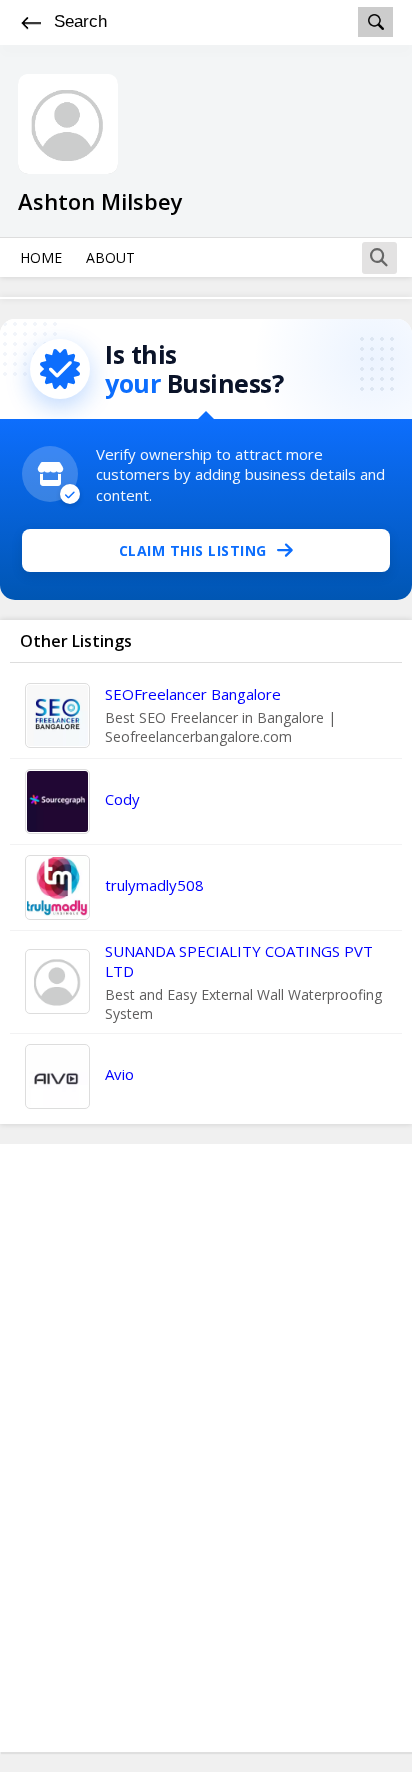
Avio (119, 1074)
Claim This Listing (193, 550)
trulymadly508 (154, 885)
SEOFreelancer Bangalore (193, 694)
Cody (122, 799)
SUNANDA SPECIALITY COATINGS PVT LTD (239, 961)
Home (41, 257)
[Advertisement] (206, 1448)
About (110, 257)
